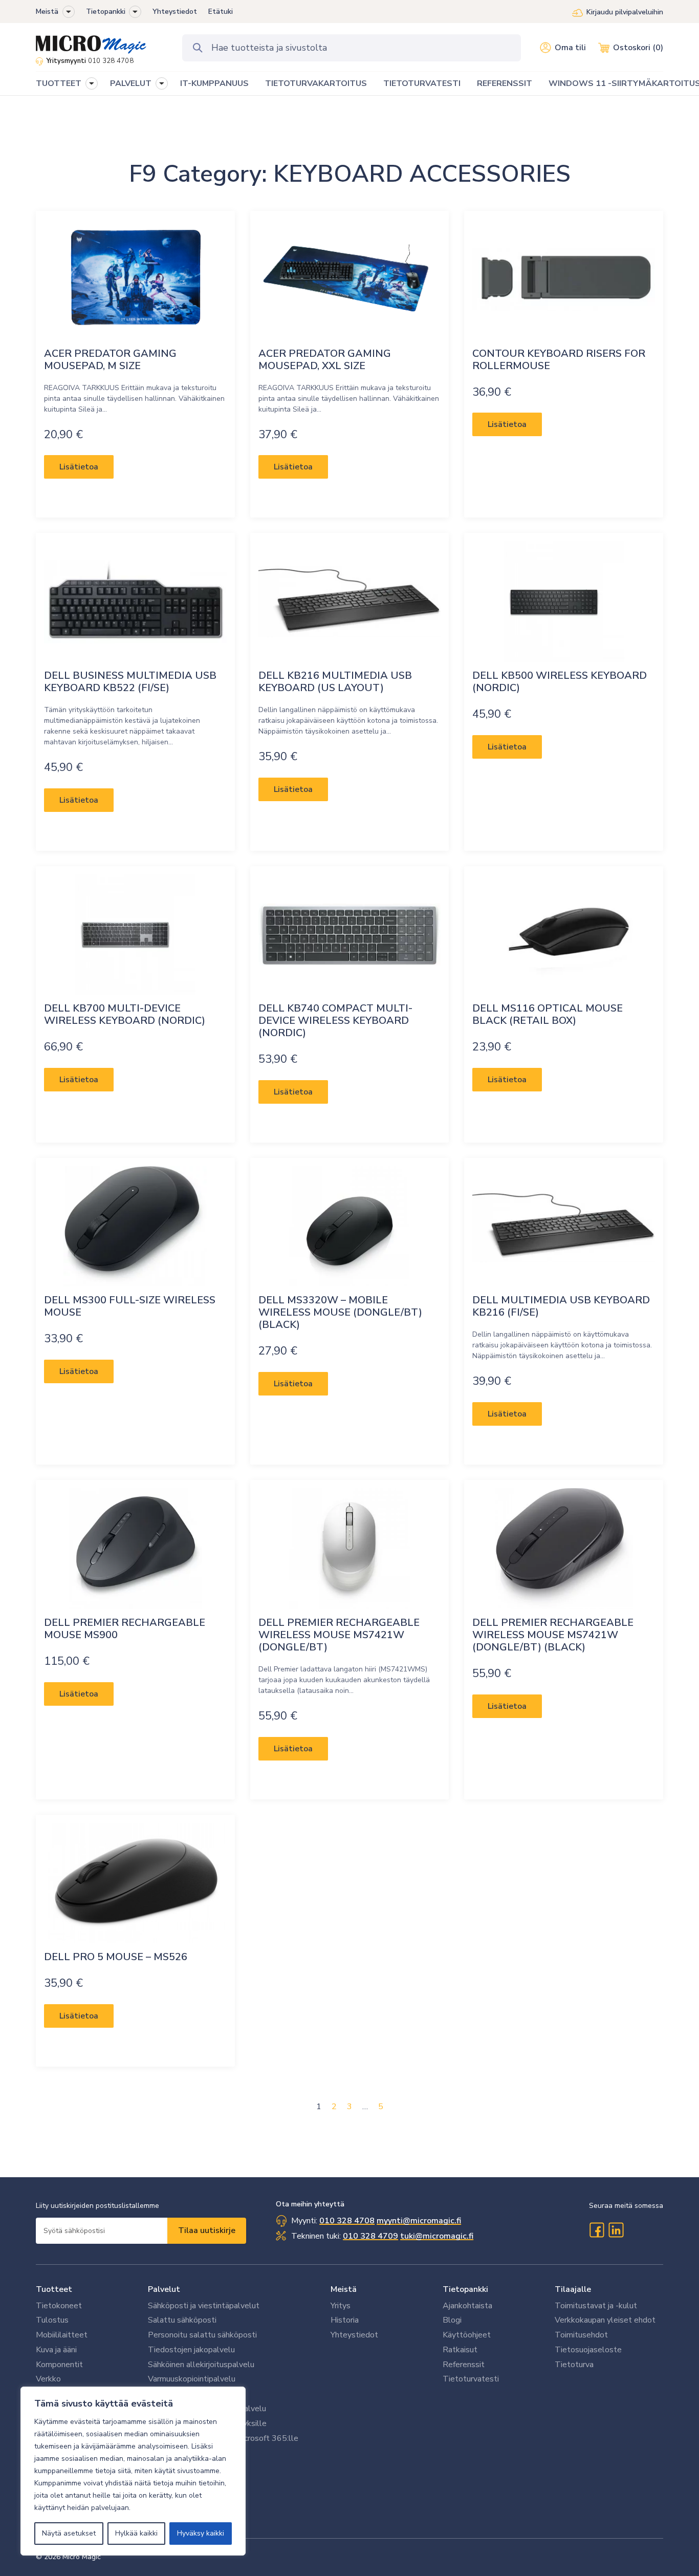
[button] (69, 12)
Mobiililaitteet (62, 2335)
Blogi (452, 2320)
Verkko (48, 2379)
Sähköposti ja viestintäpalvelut (204, 2306)
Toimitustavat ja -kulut (596, 2306)
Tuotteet (54, 2289)
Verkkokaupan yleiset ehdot (605, 2320)
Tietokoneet (59, 2306)
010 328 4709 (370, 2236)
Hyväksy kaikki (201, 2533)
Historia (345, 2320)
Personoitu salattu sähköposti (202, 2335)
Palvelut (164, 2289)
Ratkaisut (460, 2350)
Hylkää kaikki (136, 2533)
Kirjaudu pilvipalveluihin (625, 12)
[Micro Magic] (91, 41)
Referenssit (464, 2365)
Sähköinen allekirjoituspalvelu (201, 2365)
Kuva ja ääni (56, 2350)
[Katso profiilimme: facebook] (597, 2230)
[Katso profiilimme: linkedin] (616, 2230)
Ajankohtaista (467, 2306)
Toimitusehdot (581, 2335)
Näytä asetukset (69, 2533)
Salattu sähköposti (182, 2320)
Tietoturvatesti (471, 2379)
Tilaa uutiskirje (207, 2230)
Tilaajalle (573, 2289)
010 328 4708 (111, 61)
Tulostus (52, 2320)
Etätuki (221, 12)
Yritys (341, 2306)
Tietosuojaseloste (588, 2350)
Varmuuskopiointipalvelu (192, 2379)
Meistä (47, 12)
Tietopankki (106, 12)
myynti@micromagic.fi (419, 2221)
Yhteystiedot (175, 12)
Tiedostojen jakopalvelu (191, 2350)
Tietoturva (574, 2365)
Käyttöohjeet (467, 2335)
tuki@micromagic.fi (437, 2236)
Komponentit (59, 2365)
